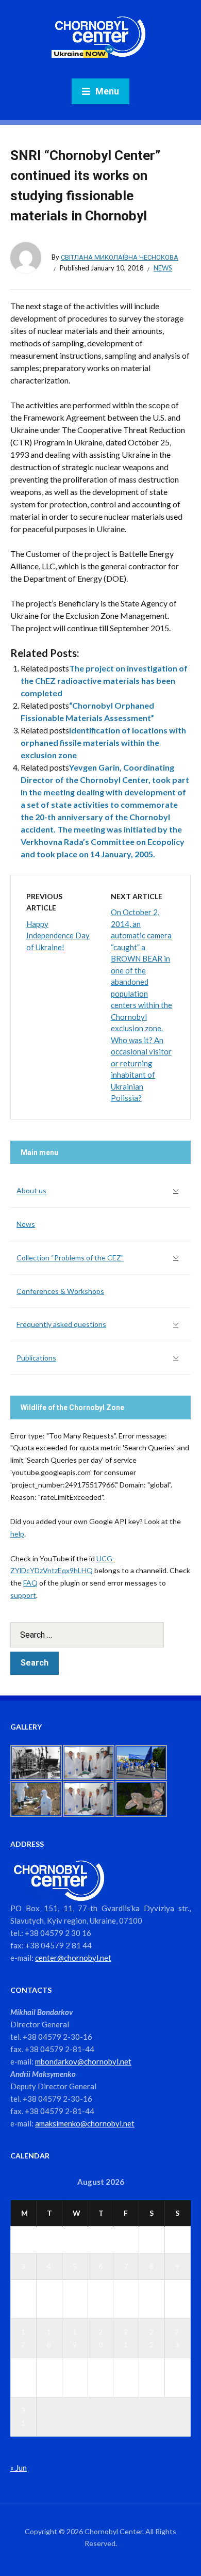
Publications (36, 1358)
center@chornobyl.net (73, 1958)
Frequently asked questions (61, 1324)
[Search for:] (100, 1635)
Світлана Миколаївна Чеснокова (120, 257)
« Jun (19, 2468)
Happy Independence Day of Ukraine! (58, 935)
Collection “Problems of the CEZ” (70, 1258)
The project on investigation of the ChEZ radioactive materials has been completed (104, 681)
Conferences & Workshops (60, 1291)
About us (31, 1190)
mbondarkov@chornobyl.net (83, 2061)
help (17, 1534)
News (163, 268)
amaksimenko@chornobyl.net (85, 2123)
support (23, 1595)
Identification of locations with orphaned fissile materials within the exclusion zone (103, 742)
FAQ (30, 1583)
